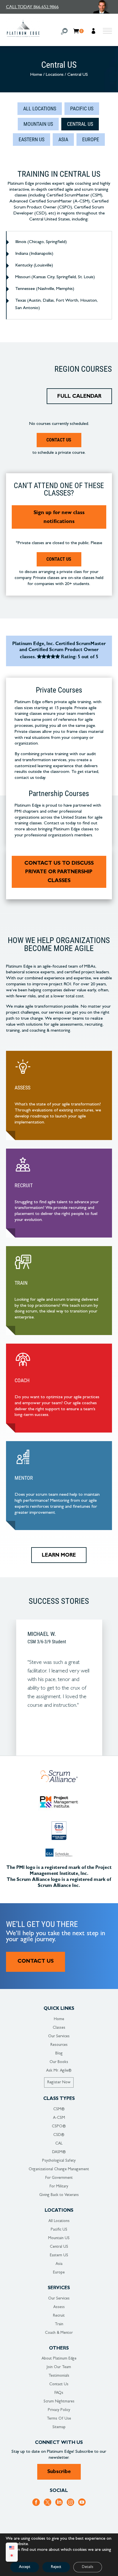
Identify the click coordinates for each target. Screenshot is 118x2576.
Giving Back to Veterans (59, 2195)
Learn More (59, 1556)
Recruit (59, 2316)
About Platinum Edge (59, 2359)
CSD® (59, 2135)
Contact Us (36, 1962)
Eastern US (32, 139)
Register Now (59, 2082)
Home (36, 75)
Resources (59, 2045)
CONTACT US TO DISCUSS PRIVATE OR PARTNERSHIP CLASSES (59, 873)
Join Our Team (59, 2367)
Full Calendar (79, 397)
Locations (55, 75)
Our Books (59, 2062)
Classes (59, 2028)
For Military (59, 2187)
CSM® (59, 2109)
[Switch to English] (12, 2548)
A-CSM (59, 2118)
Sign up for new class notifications (59, 518)
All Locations (40, 109)
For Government (59, 2178)
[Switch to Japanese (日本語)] (12, 2556)
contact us (59, 559)
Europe (91, 139)
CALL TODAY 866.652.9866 (32, 7)
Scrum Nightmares (59, 2402)
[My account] (94, 32)
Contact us (59, 440)
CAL (59, 2144)
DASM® (59, 2152)
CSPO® (59, 2127)
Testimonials (59, 2376)
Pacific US (82, 109)
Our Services (59, 2036)
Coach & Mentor (59, 2333)
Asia (63, 139)
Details (88, 2567)
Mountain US (38, 124)
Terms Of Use (59, 2419)
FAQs (59, 2393)
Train (59, 2324)
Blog (59, 2054)
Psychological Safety (59, 2161)
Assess (59, 2307)
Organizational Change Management (59, 2169)
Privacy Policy (59, 2410)
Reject (56, 2567)
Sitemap (59, 2427)
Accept (25, 2567)
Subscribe (59, 2472)
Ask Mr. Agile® (59, 2071)
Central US (80, 124)
